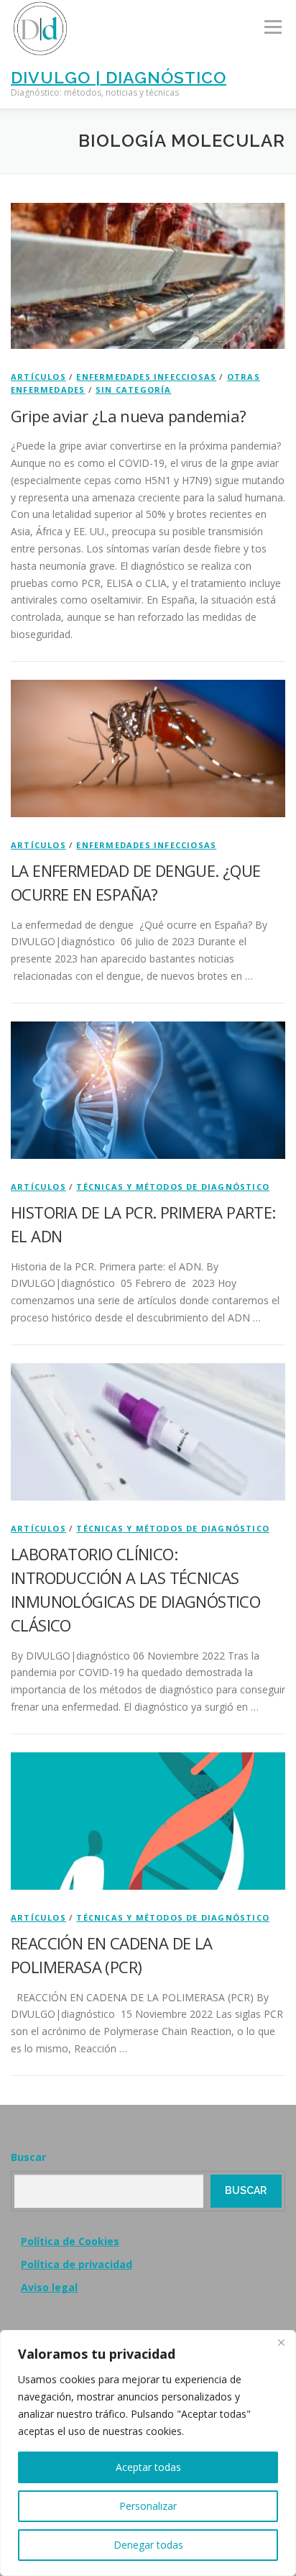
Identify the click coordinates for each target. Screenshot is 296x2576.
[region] (148, 2453)
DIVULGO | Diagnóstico (119, 77)
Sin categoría (134, 390)
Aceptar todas (148, 2467)
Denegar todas (148, 2545)
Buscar (28, 2157)
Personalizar (148, 2506)
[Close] (281, 2342)
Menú (273, 27)
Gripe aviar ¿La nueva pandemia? (128, 416)
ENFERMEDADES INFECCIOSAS (146, 377)
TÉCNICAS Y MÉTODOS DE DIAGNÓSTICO (173, 1187)
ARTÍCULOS (38, 377)
